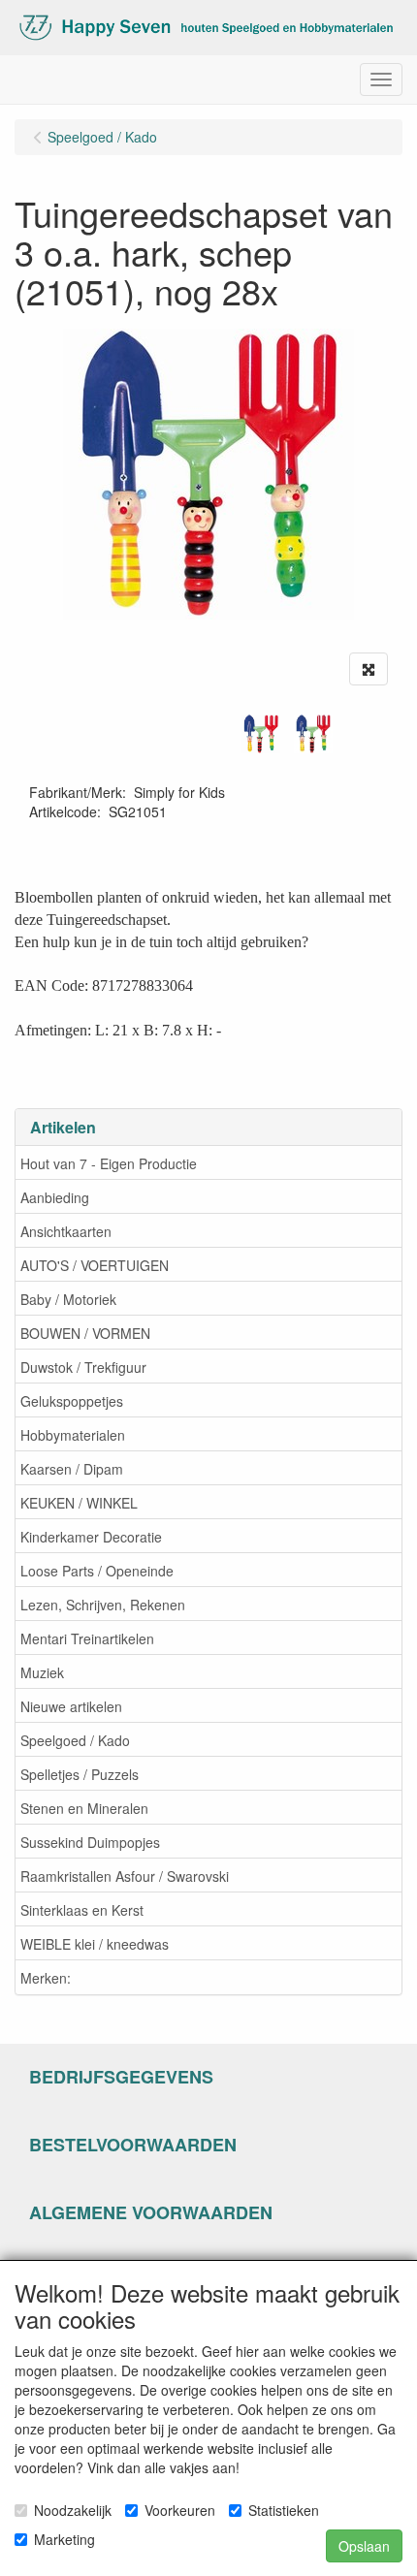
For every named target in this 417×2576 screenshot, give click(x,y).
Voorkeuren (180, 2510)
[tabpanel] (261, 734)
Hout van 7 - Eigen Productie (109, 1163)
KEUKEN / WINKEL (79, 1503)
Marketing (64, 2539)
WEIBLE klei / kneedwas (95, 1944)
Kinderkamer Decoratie (91, 1537)
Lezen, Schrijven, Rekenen (103, 1605)
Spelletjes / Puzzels (80, 1774)
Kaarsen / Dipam (72, 1469)
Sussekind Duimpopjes (90, 1842)
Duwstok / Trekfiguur (83, 1367)
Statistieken (284, 2510)
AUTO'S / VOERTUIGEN (95, 1265)
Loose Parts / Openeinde (97, 1571)
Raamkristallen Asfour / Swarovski (125, 1876)
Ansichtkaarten (66, 1231)
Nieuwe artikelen (71, 1706)
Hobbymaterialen (73, 1435)
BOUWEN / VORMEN (85, 1333)
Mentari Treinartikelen (87, 1638)
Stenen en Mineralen (84, 1808)
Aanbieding (55, 1197)
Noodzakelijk (73, 2510)
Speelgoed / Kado (75, 1740)
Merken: (46, 1978)
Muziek (42, 1672)
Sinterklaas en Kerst (82, 1910)
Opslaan (364, 2546)
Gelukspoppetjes (72, 1401)
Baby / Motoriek (68, 1299)
